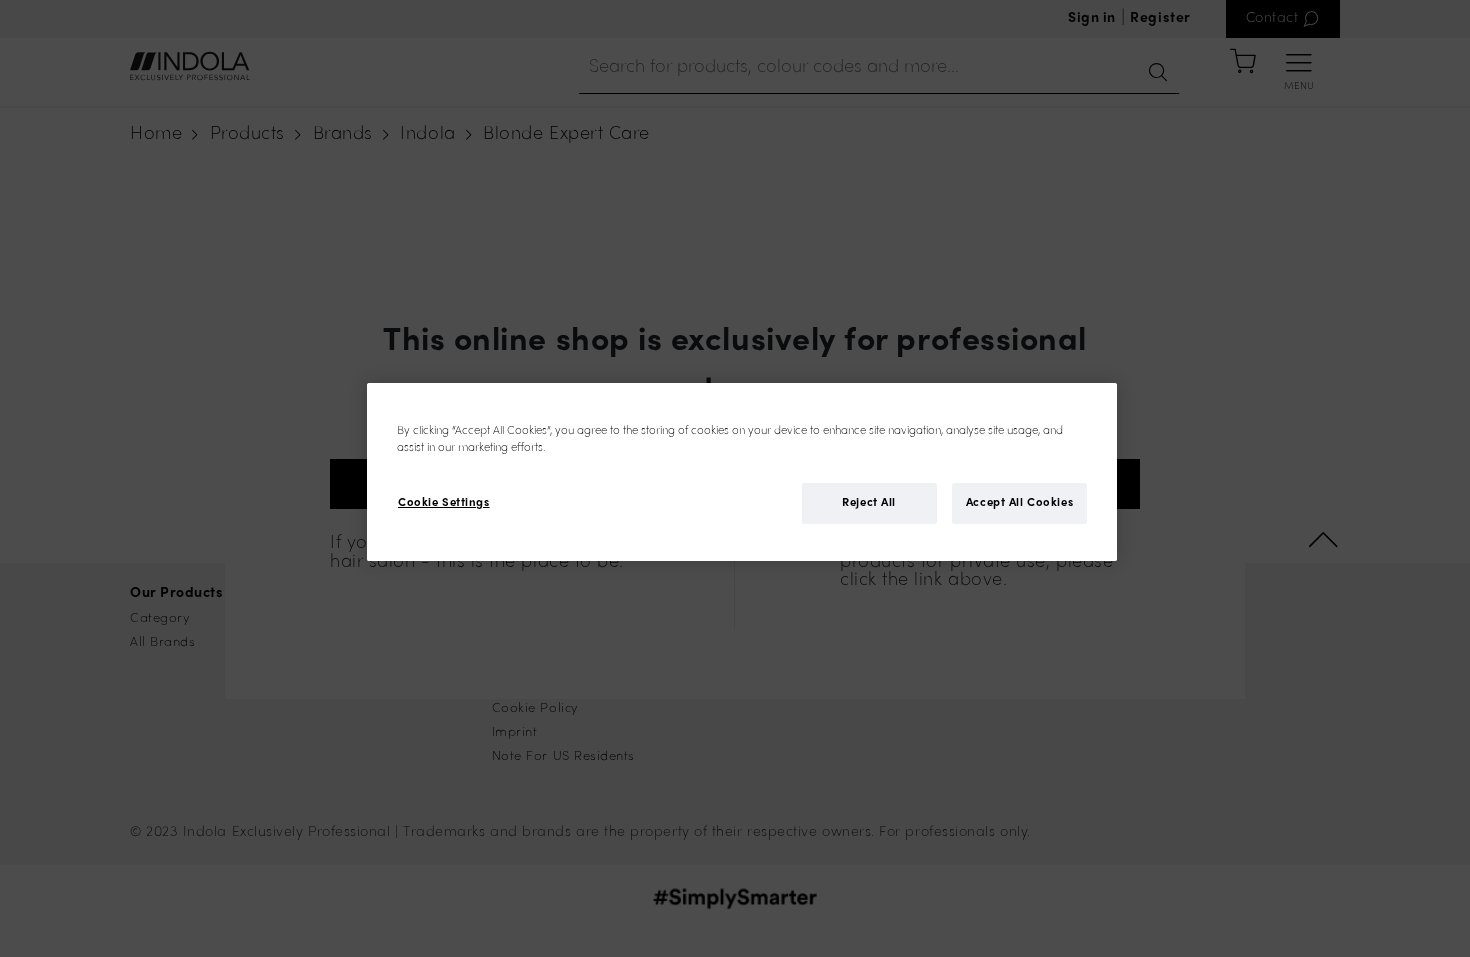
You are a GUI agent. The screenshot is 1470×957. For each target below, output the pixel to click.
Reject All (869, 502)
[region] (742, 472)
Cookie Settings (444, 502)
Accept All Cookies (1019, 502)
